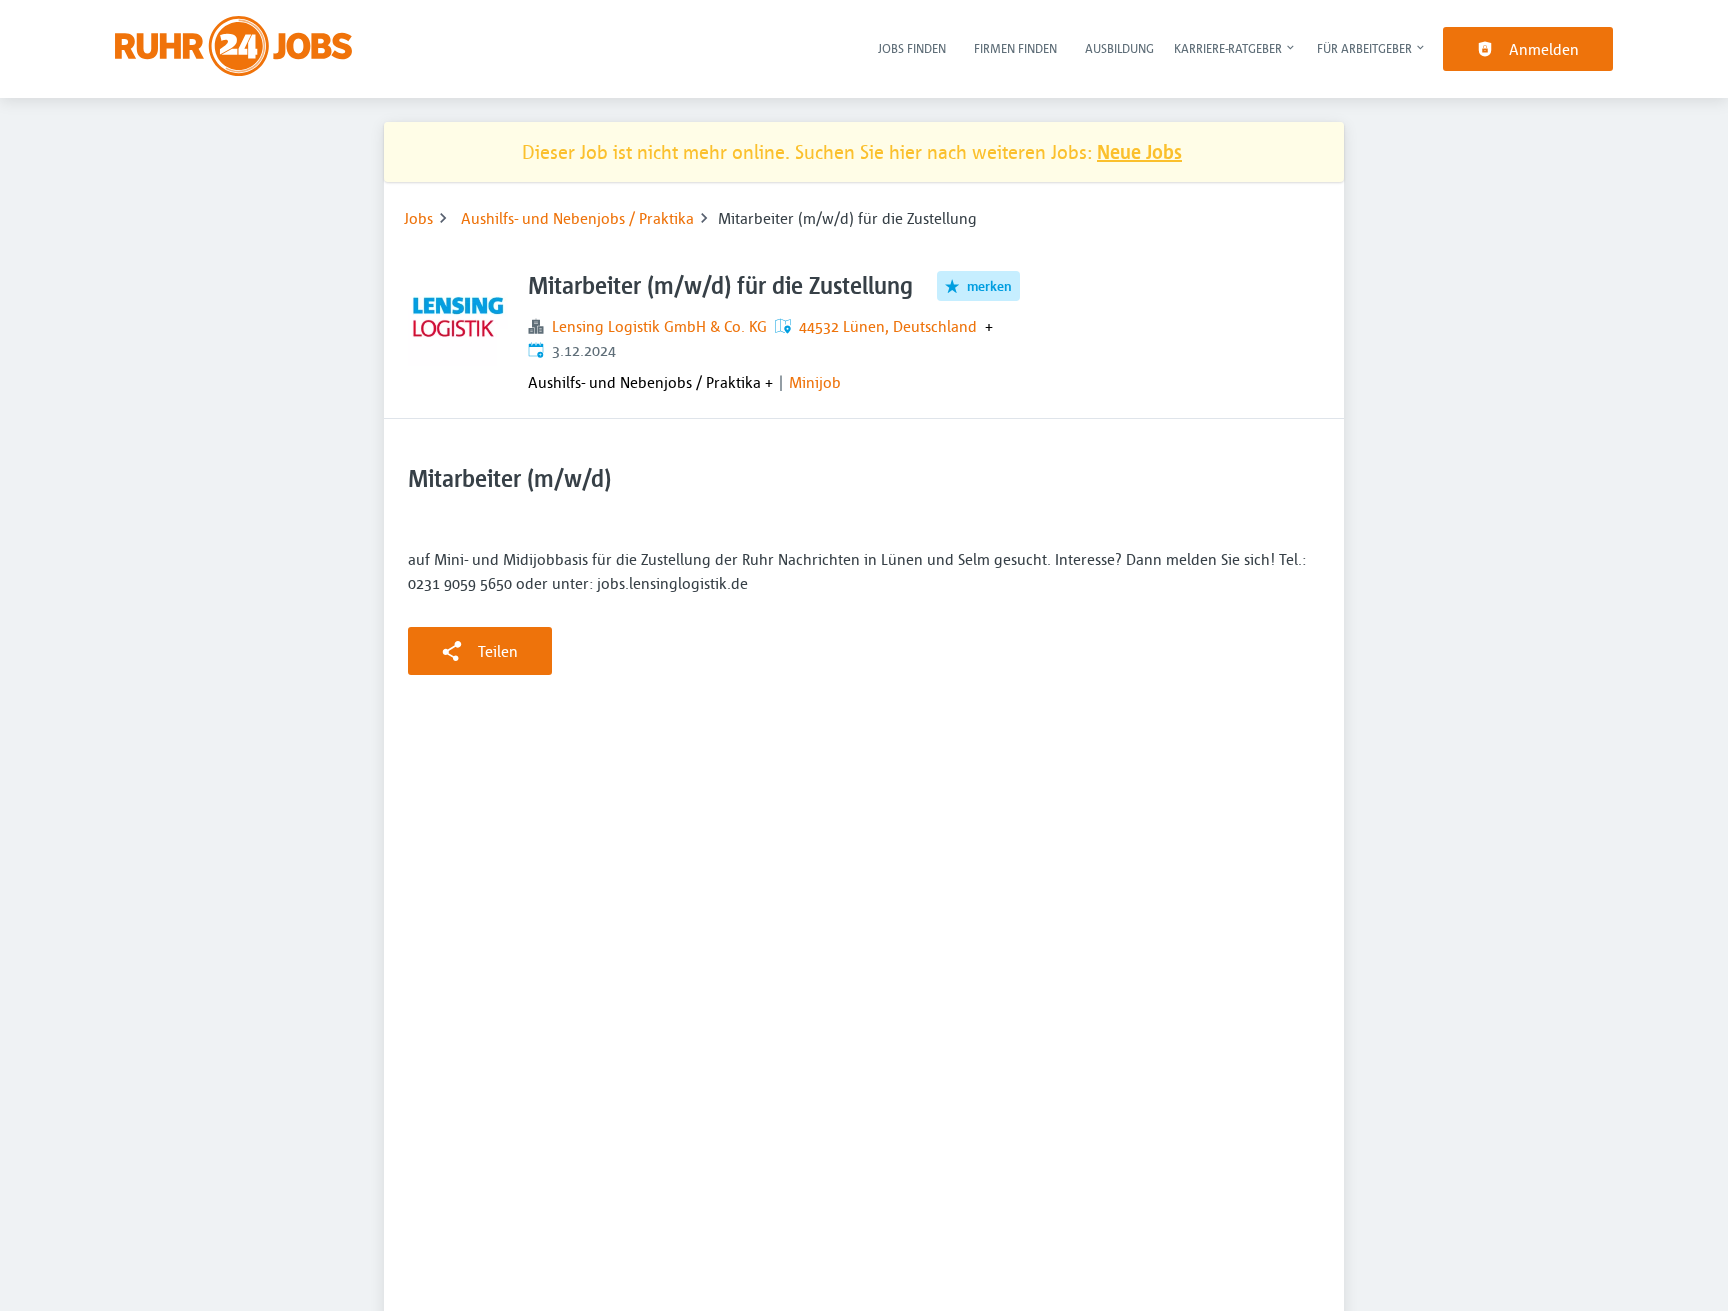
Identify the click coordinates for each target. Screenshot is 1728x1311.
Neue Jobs (1139, 151)
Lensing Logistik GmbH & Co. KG (659, 326)
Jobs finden (912, 48)
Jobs (418, 218)
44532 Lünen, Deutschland (888, 326)
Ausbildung (1119, 48)
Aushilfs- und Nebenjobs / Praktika (577, 218)
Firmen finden (1015, 48)
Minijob (815, 382)
